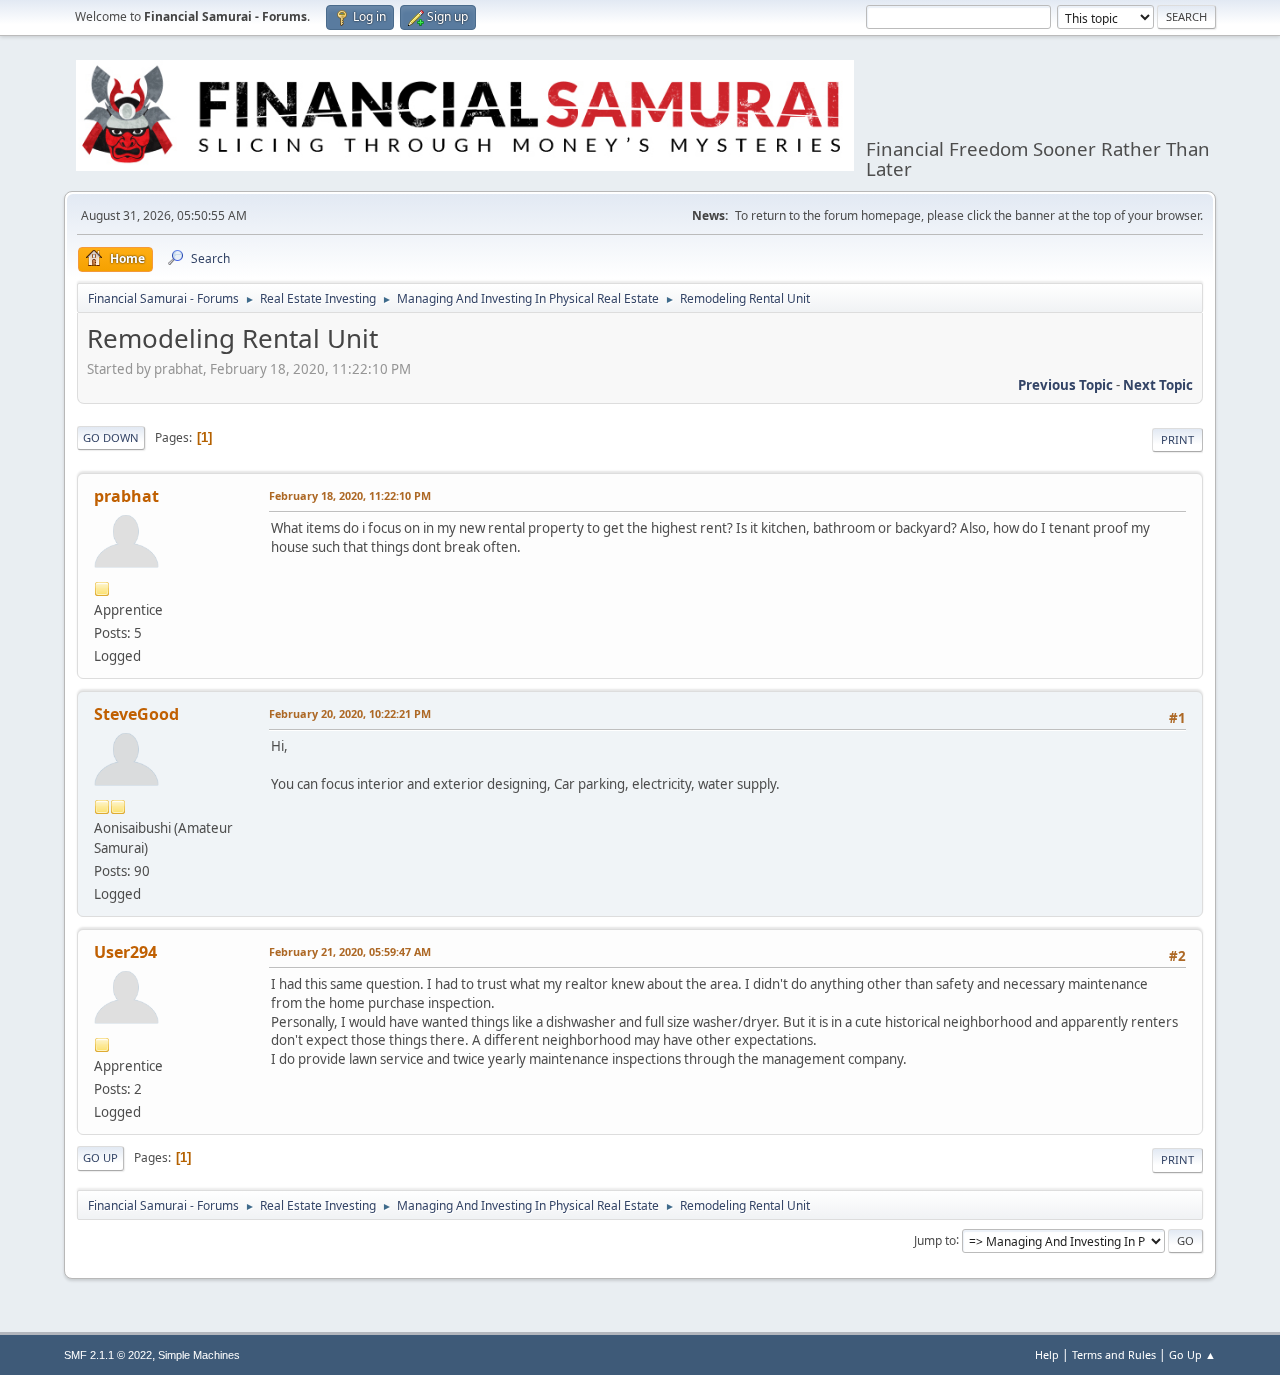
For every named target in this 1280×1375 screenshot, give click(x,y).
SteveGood (136, 714)
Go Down (111, 437)
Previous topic (1065, 385)
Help (1047, 1354)
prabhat (126, 496)
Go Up (100, 1157)
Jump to (935, 1239)
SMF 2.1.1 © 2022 (108, 1355)
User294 (125, 952)
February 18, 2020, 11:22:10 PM (350, 495)
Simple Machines (199, 1355)
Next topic (1158, 385)
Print (1177, 439)
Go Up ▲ (1192, 1354)
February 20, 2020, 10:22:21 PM (350, 713)
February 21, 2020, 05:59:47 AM (350, 951)
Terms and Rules (1114, 1354)
